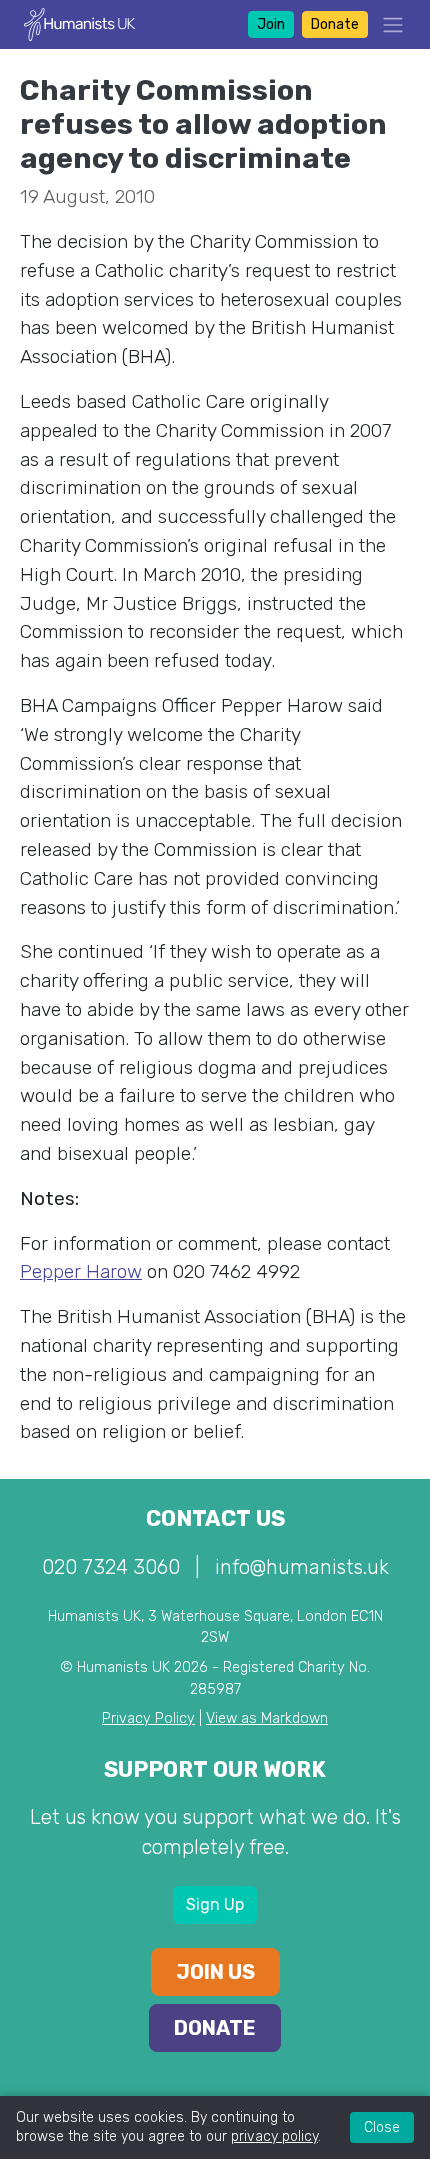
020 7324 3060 (111, 1567)
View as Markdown (267, 1718)
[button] (387, 24)
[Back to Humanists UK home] (79, 23)
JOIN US (215, 1972)
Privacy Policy (148, 1718)
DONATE (215, 2028)
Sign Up (215, 1904)
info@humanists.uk (302, 1567)
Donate (335, 24)
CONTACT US (215, 1518)
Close (382, 2127)
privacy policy (274, 2136)
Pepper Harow (81, 1271)
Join (271, 24)
